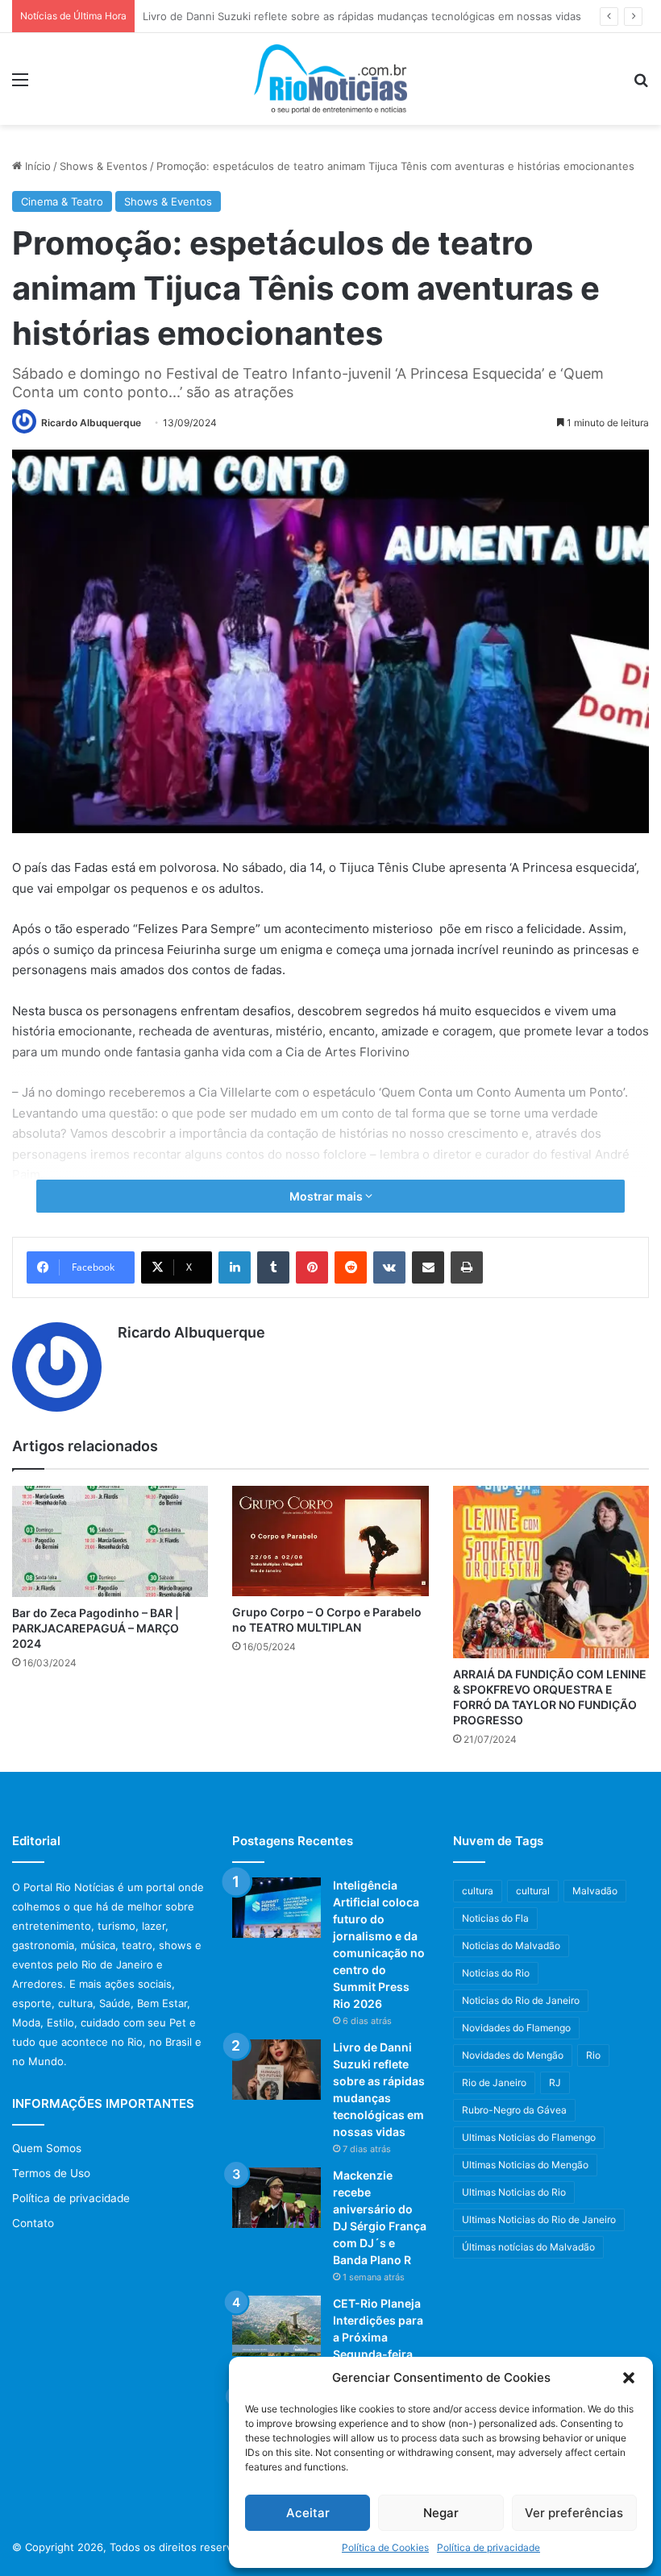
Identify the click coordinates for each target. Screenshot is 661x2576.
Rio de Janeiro (494, 2082)
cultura (478, 1891)
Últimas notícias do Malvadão (528, 2247)
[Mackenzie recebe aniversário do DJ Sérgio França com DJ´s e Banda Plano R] (276, 2198)
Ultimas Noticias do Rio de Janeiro (539, 2219)
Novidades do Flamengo (516, 2028)
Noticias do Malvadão (511, 1945)
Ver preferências (574, 2513)
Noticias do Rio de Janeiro (521, 2000)
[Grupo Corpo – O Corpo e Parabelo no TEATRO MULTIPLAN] (330, 1541)
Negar (441, 2513)
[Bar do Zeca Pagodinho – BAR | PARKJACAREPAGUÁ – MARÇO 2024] (110, 1541)
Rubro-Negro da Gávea (514, 2110)
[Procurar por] (641, 85)
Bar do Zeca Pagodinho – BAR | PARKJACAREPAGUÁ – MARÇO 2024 (96, 1628)
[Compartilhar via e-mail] (428, 1267)
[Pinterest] (312, 1267)
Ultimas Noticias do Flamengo (529, 2137)
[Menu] (20, 85)
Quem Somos (47, 2148)
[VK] (389, 1267)
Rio (593, 2055)
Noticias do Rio (496, 1973)
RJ (555, 2082)
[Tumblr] (273, 1267)
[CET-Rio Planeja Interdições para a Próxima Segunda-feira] (276, 2326)
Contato (33, 2223)
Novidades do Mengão (513, 2055)
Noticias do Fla (495, 1918)
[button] (629, 2378)
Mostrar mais (327, 1196)
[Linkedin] (235, 1267)
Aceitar (308, 2513)
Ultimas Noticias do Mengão (525, 2165)
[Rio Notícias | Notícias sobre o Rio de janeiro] (330, 79)
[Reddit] (351, 1267)
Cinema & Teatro (62, 201)
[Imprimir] (467, 1267)
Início (36, 166)
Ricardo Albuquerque (91, 423)
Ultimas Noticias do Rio (514, 2192)
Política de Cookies (385, 2547)
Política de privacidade (488, 2547)
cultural (533, 1891)
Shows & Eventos (104, 166)
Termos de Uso (51, 2173)
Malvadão (595, 1891)
